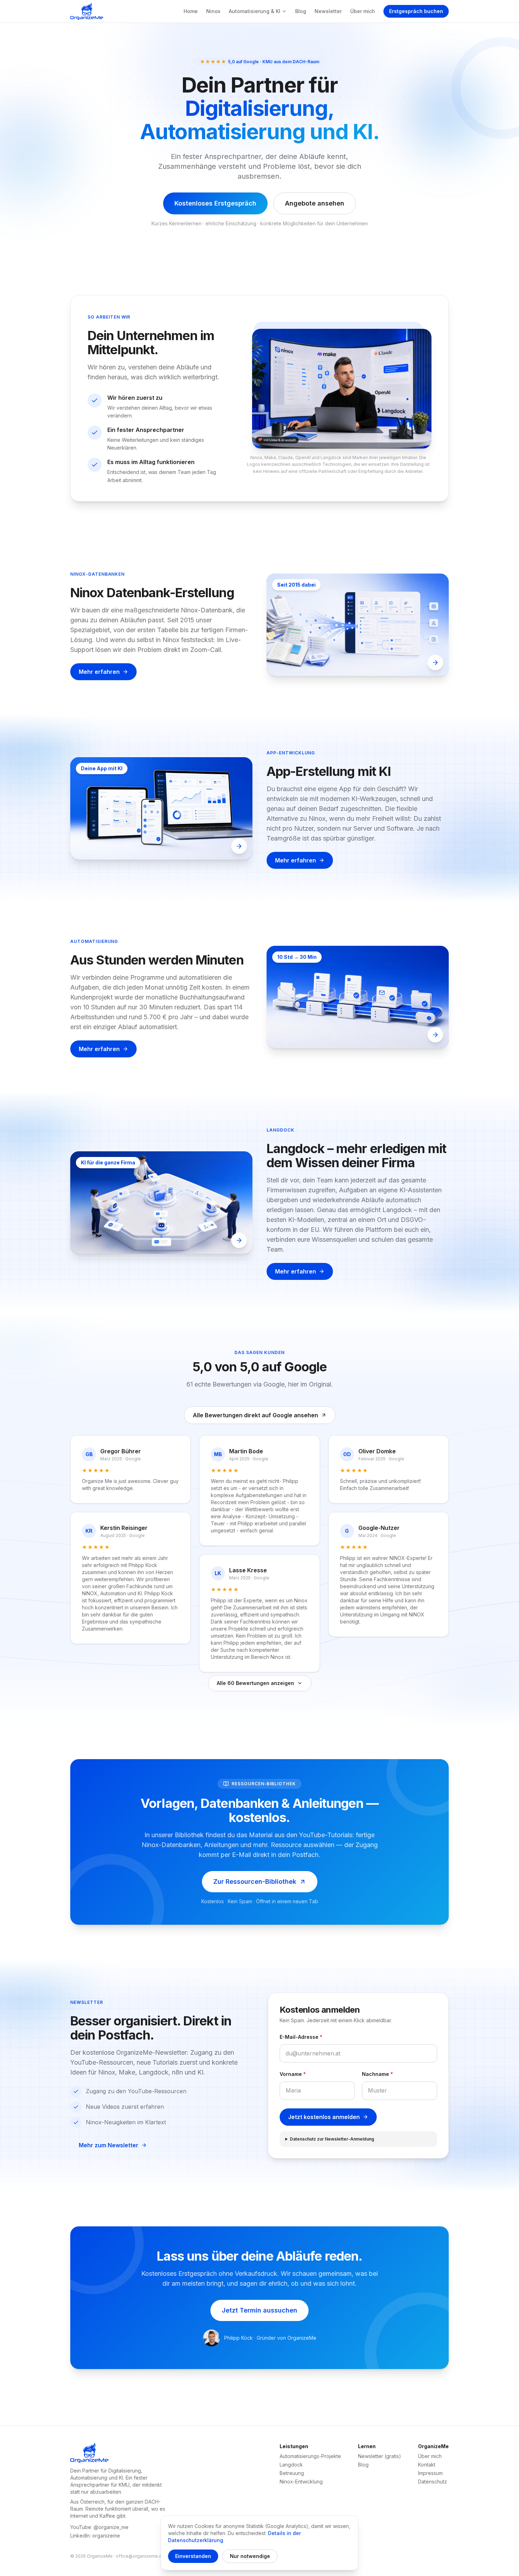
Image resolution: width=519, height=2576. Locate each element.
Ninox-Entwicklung (301, 2482)
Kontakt (427, 2465)
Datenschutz (432, 2482)
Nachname (377, 2074)
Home (191, 11)
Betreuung (292, 2473)
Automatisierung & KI (255, 11)
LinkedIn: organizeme (95, 2536)
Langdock (291, 2465)
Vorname (293, 2074)
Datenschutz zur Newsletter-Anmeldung (332, 2139)
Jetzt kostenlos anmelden (324, 2117)
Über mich (363, 11)
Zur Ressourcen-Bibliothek (255, 1881)
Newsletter (328, 11)
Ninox (213, 11)
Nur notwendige (250, 2556)
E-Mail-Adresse (301, 2037)
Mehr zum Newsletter (109, 2145)
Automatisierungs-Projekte (310, 2456)
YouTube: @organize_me (99, 2527)
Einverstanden (193, 2556)
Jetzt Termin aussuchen (259, 2310)
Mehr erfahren (99, 672)
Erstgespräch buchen (416, 11)
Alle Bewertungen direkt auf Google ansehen (255, 1415)
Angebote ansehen (315, 203)
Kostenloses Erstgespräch (215, 203)
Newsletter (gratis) (380, 2456)
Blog (301, 11)
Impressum (430, 2473)
